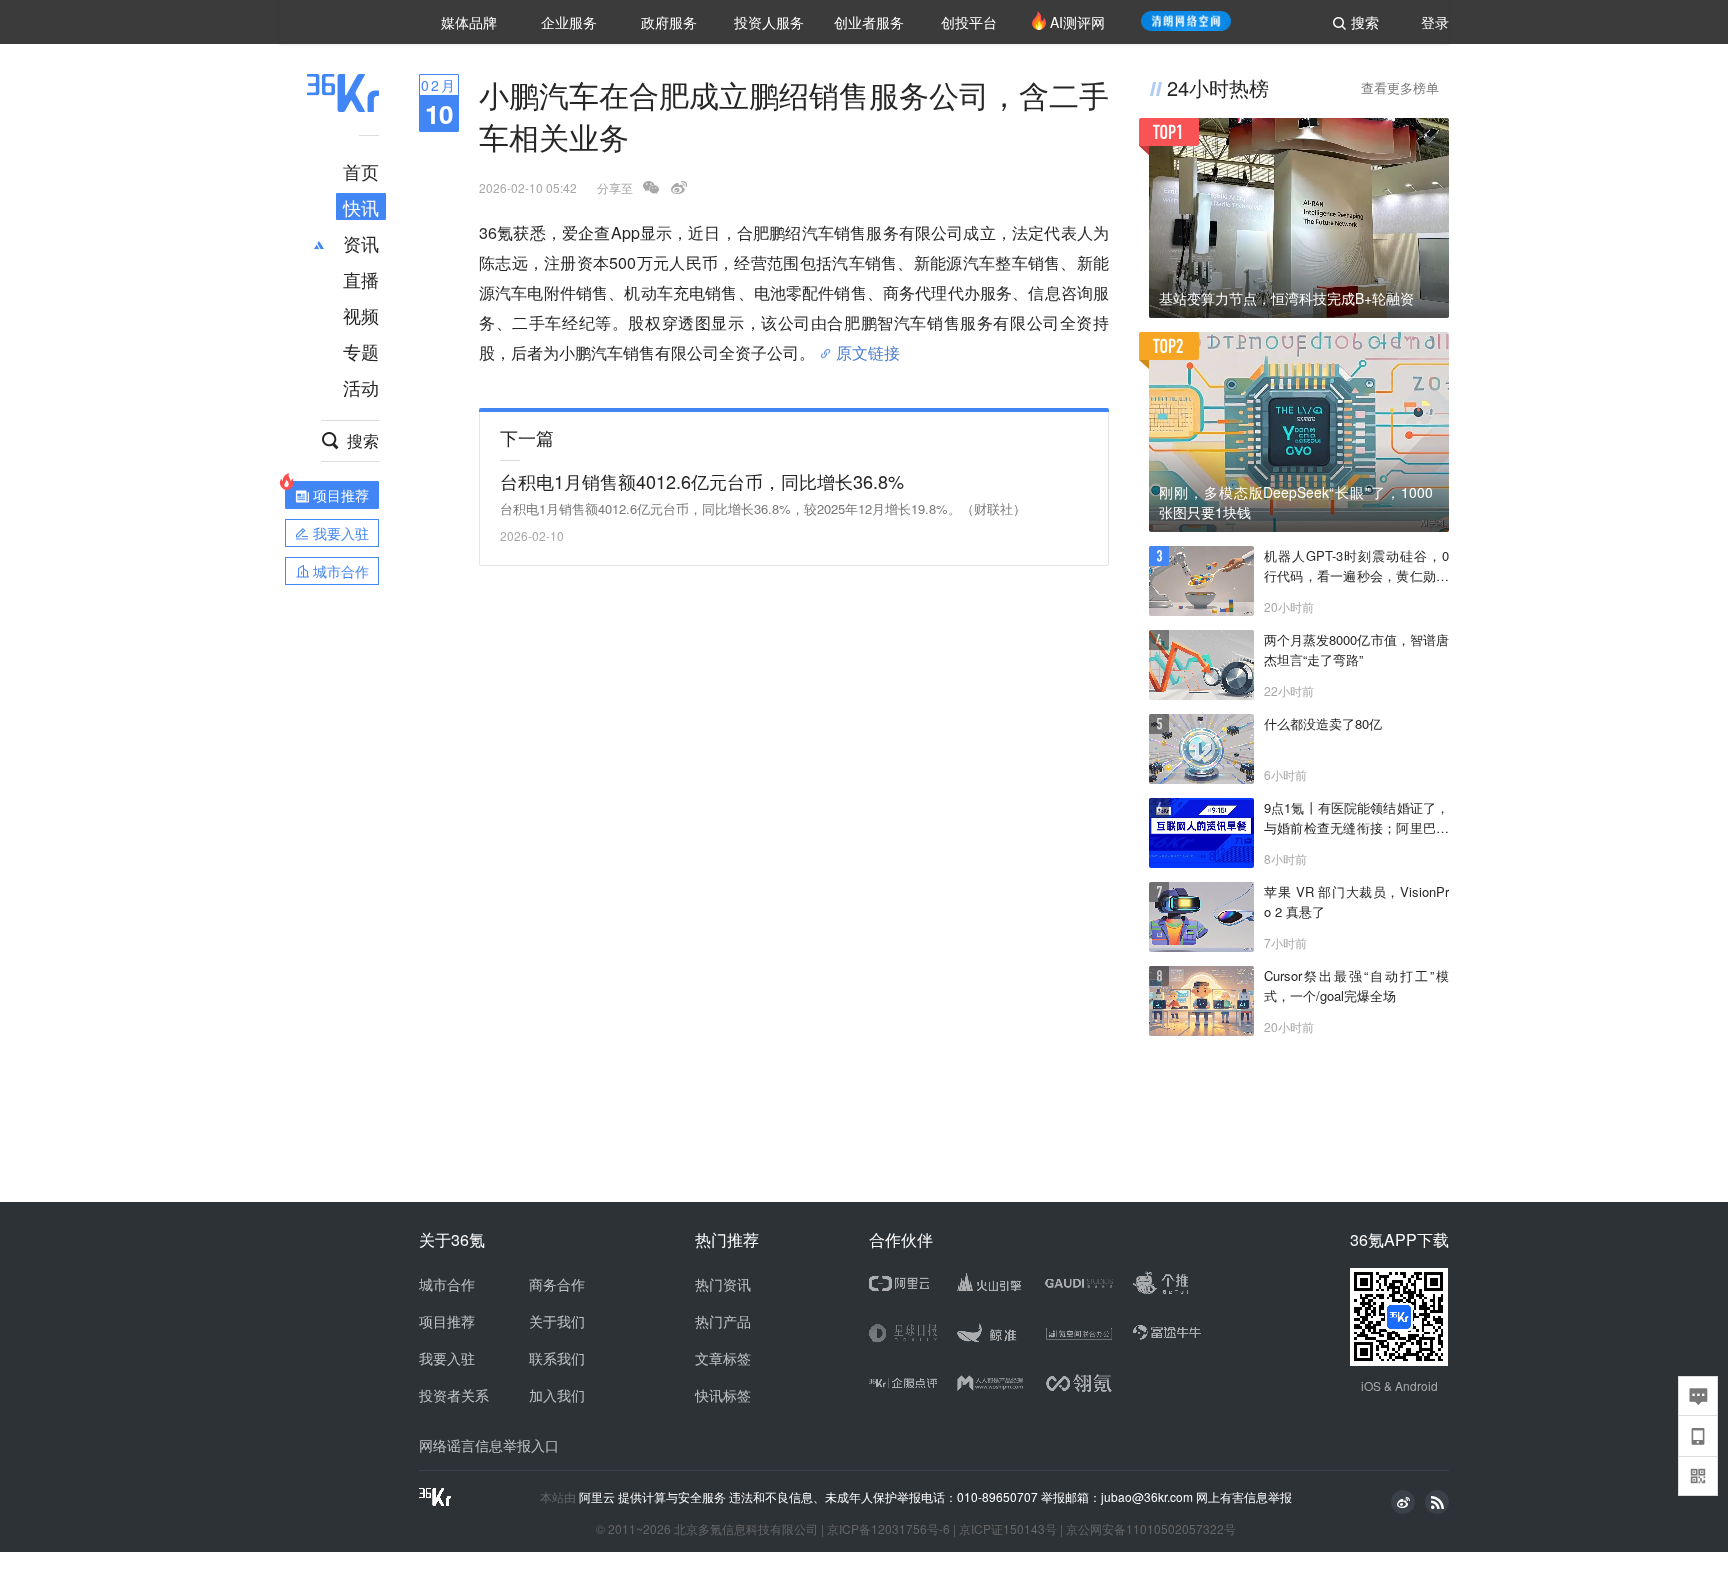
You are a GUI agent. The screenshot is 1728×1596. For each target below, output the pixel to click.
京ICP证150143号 (1008, 1528)
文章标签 (723, 1358)
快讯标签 (723, 1395)
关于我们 (557, 1321)
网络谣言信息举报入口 (489, 1445)
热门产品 (723, 1321)
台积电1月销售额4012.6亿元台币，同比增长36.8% (702, 481)
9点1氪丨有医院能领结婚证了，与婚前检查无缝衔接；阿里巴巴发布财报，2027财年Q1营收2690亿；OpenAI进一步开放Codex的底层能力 (1356, 818)
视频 (361, 315)
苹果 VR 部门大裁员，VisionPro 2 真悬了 (1356, 901)
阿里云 (598, 1497)
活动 (361, 387)
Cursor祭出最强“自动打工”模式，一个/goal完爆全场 (1356, 985)
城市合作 (447, 1284)
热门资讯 (723, 1284)
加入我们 (557, 1395)
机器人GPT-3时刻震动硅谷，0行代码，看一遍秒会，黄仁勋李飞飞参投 (1356, 566)
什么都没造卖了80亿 (1323, 723)
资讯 (361, 243)
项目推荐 (447, 1321)
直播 (361, 279)
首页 (361, 171)
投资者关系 (454, 1395)
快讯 (361, 207)
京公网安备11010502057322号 (1151, 1528)
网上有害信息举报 (1244, 1496)
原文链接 (868, 345)
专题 (361, 351)
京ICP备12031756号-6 (888, 1528)
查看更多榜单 (1400, 87)
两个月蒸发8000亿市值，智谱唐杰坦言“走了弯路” (1356, 649)
